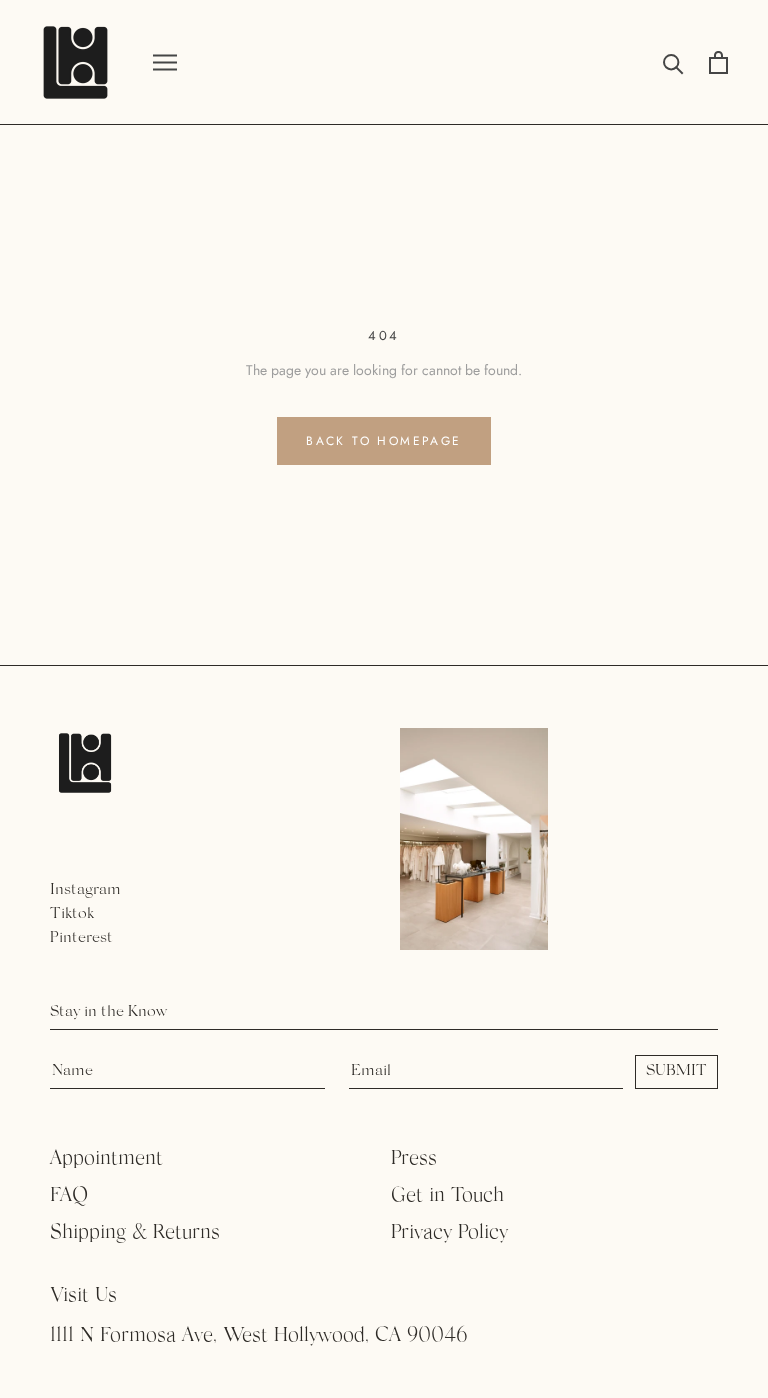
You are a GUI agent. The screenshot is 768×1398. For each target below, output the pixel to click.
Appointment (106, 1159)
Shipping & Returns (135, 1233)
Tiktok (72, 914)
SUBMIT (676, 1071)
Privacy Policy (449, 1233)
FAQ (69, 1196)
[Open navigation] (165, 62)
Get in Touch (447, 1196)
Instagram (85, 890)
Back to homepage (383, 441)
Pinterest (81, 938)
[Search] (673, 62)
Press (414, 1159)
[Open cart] (718, 62)
